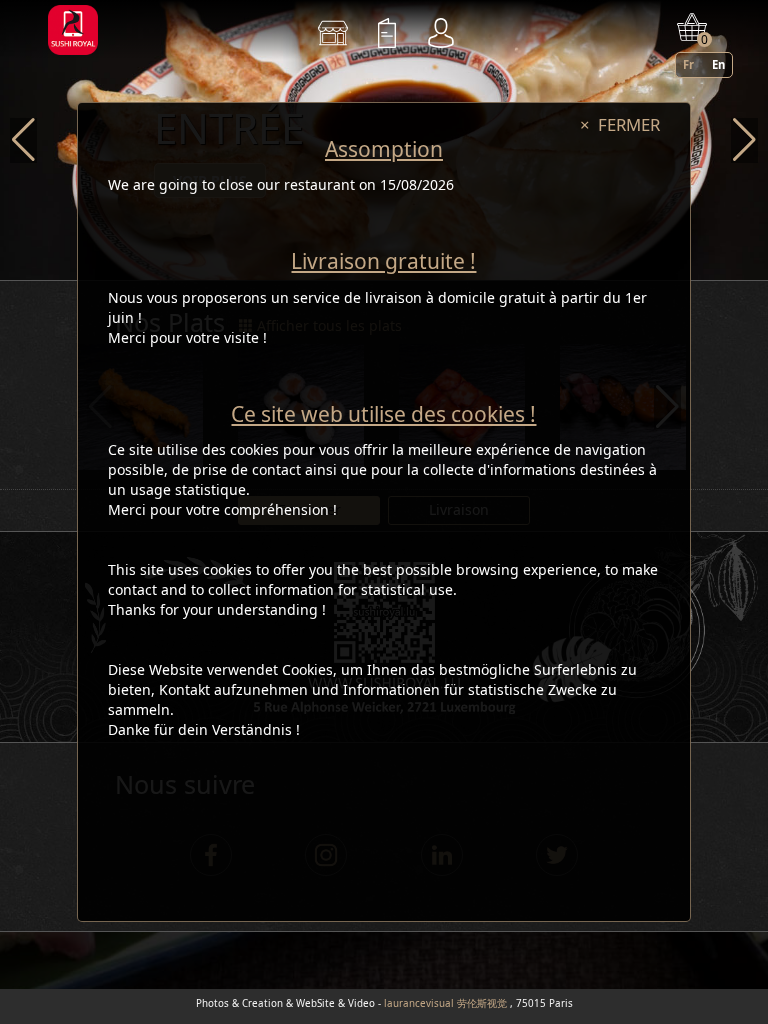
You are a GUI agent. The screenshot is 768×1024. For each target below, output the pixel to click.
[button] (23, 140)
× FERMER (620, 124)
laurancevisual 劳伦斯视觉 (445, 1003)
